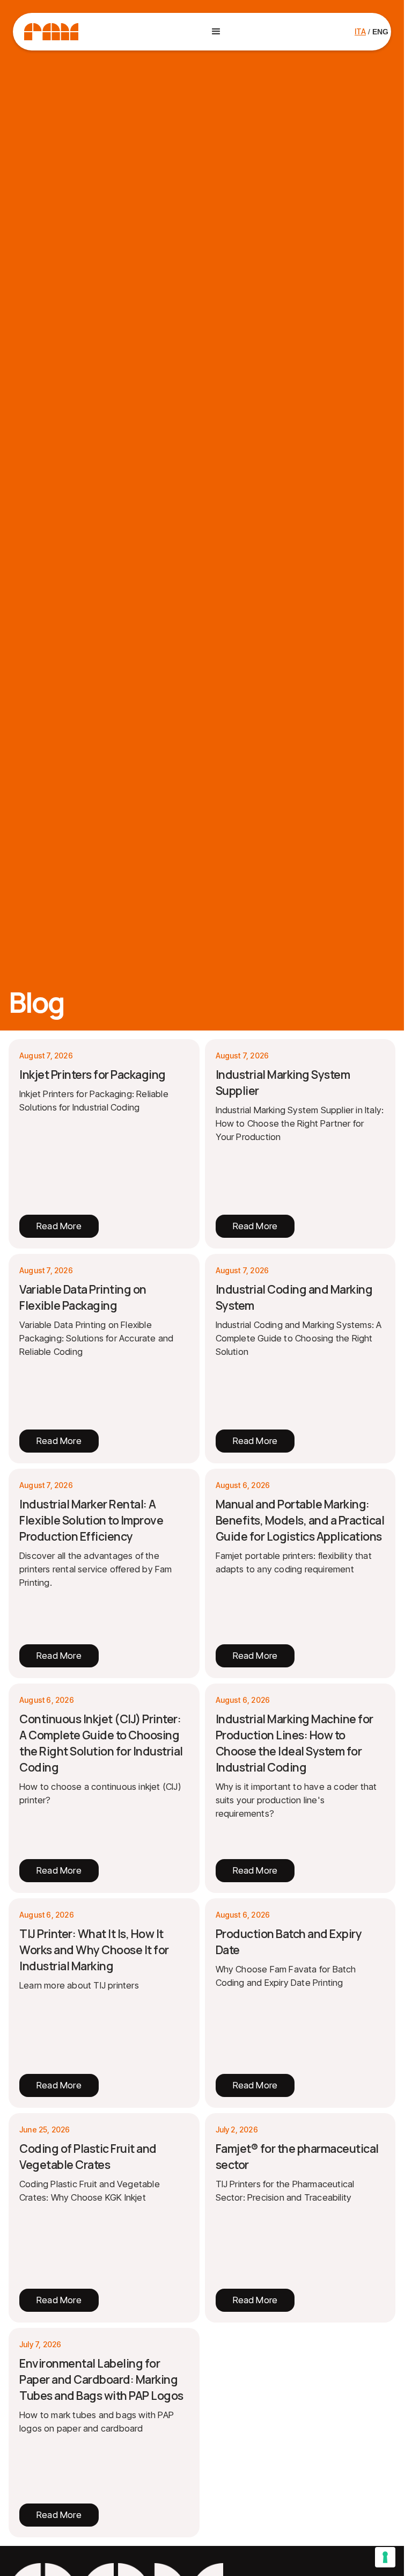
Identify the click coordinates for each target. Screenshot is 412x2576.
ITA (360, 31)
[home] (51, 32)
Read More (59, 1226)
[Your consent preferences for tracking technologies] (385, 2557)
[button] (216, 32)
